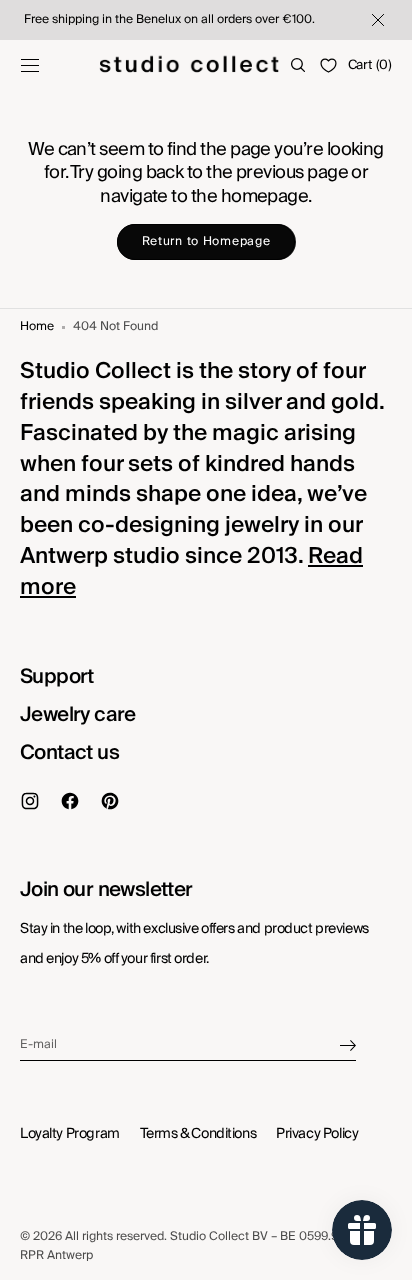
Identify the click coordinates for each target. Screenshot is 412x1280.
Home (37, 327)
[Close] (376, 20)
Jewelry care (78, 715)
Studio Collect (209, 1236)
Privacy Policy (317, 1134)
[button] (30, 65)
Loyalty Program (70, 1134)
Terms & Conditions (198, 1134)
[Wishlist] (328, 65)
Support (57, 677)
